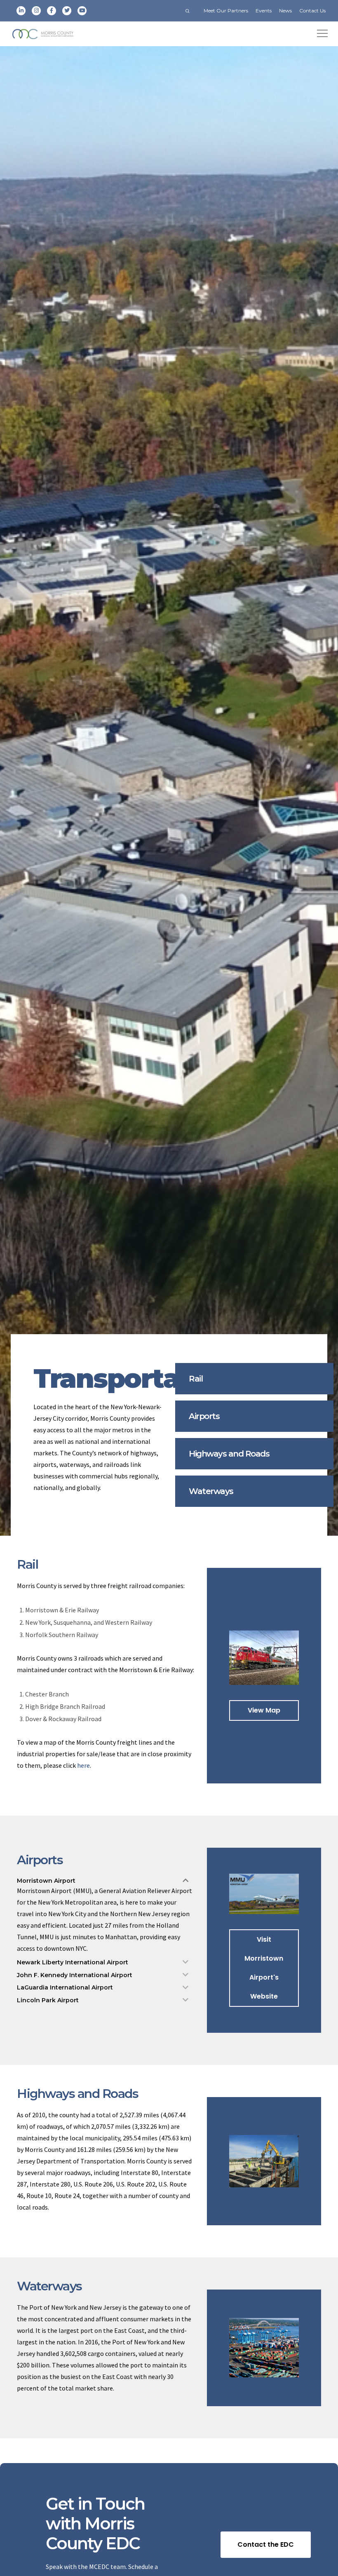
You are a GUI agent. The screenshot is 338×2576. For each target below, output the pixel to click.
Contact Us (312, 11)
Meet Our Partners (226, 11)
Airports (204, 1416)
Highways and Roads (229, 1454)
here (83, 1765)
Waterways (211, 1491)
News (285, 11)
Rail (196, 1379)
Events (264, 11)
